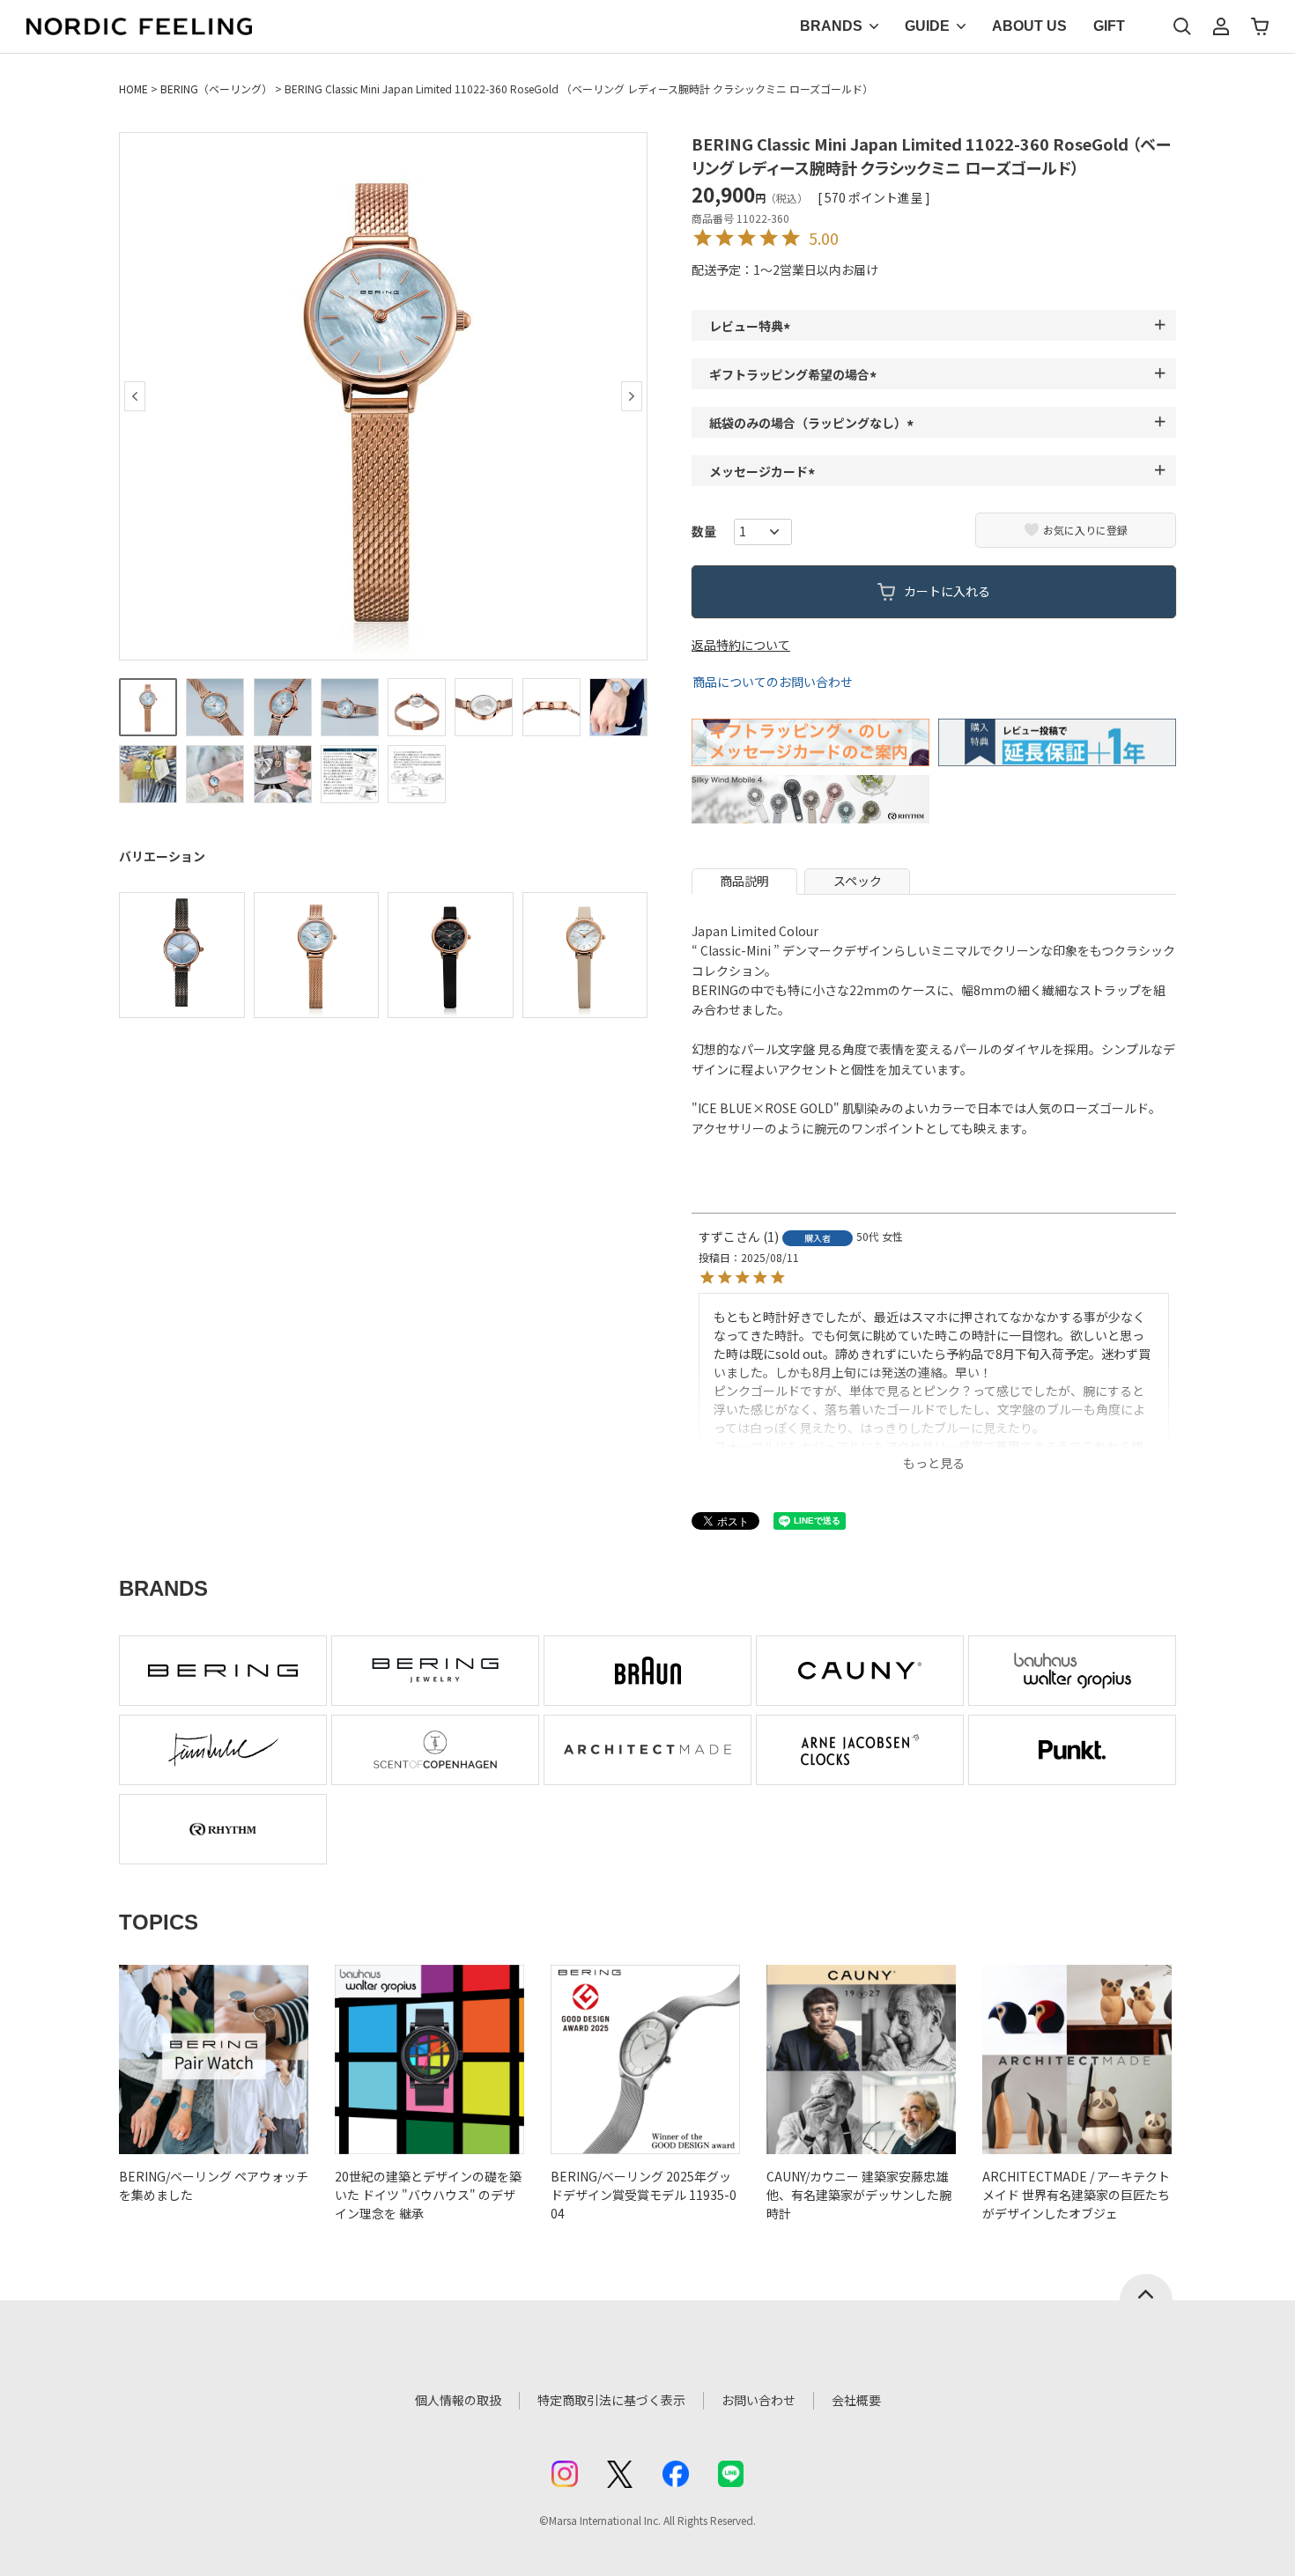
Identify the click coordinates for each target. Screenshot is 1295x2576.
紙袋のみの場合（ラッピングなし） (814, 423)
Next (632, 396)
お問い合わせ (758, 2400)
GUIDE (927, 26)
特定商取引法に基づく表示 (611, 2400)
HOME (133, 89)
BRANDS (831, 26)
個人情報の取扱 (458, 2400)
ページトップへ (1146, 2287)
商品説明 (744, 881)
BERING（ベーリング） (216, 89)
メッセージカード (765, 471)
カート (1260, 26)
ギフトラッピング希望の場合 (795, 374)
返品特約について (741, 645)
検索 (1182, 26)
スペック (858, 881)
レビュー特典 (752, 326)
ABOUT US (1029, 26)
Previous (135, 396)
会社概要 (856, 2400)
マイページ (1221, 26)
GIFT (1109, 26)
